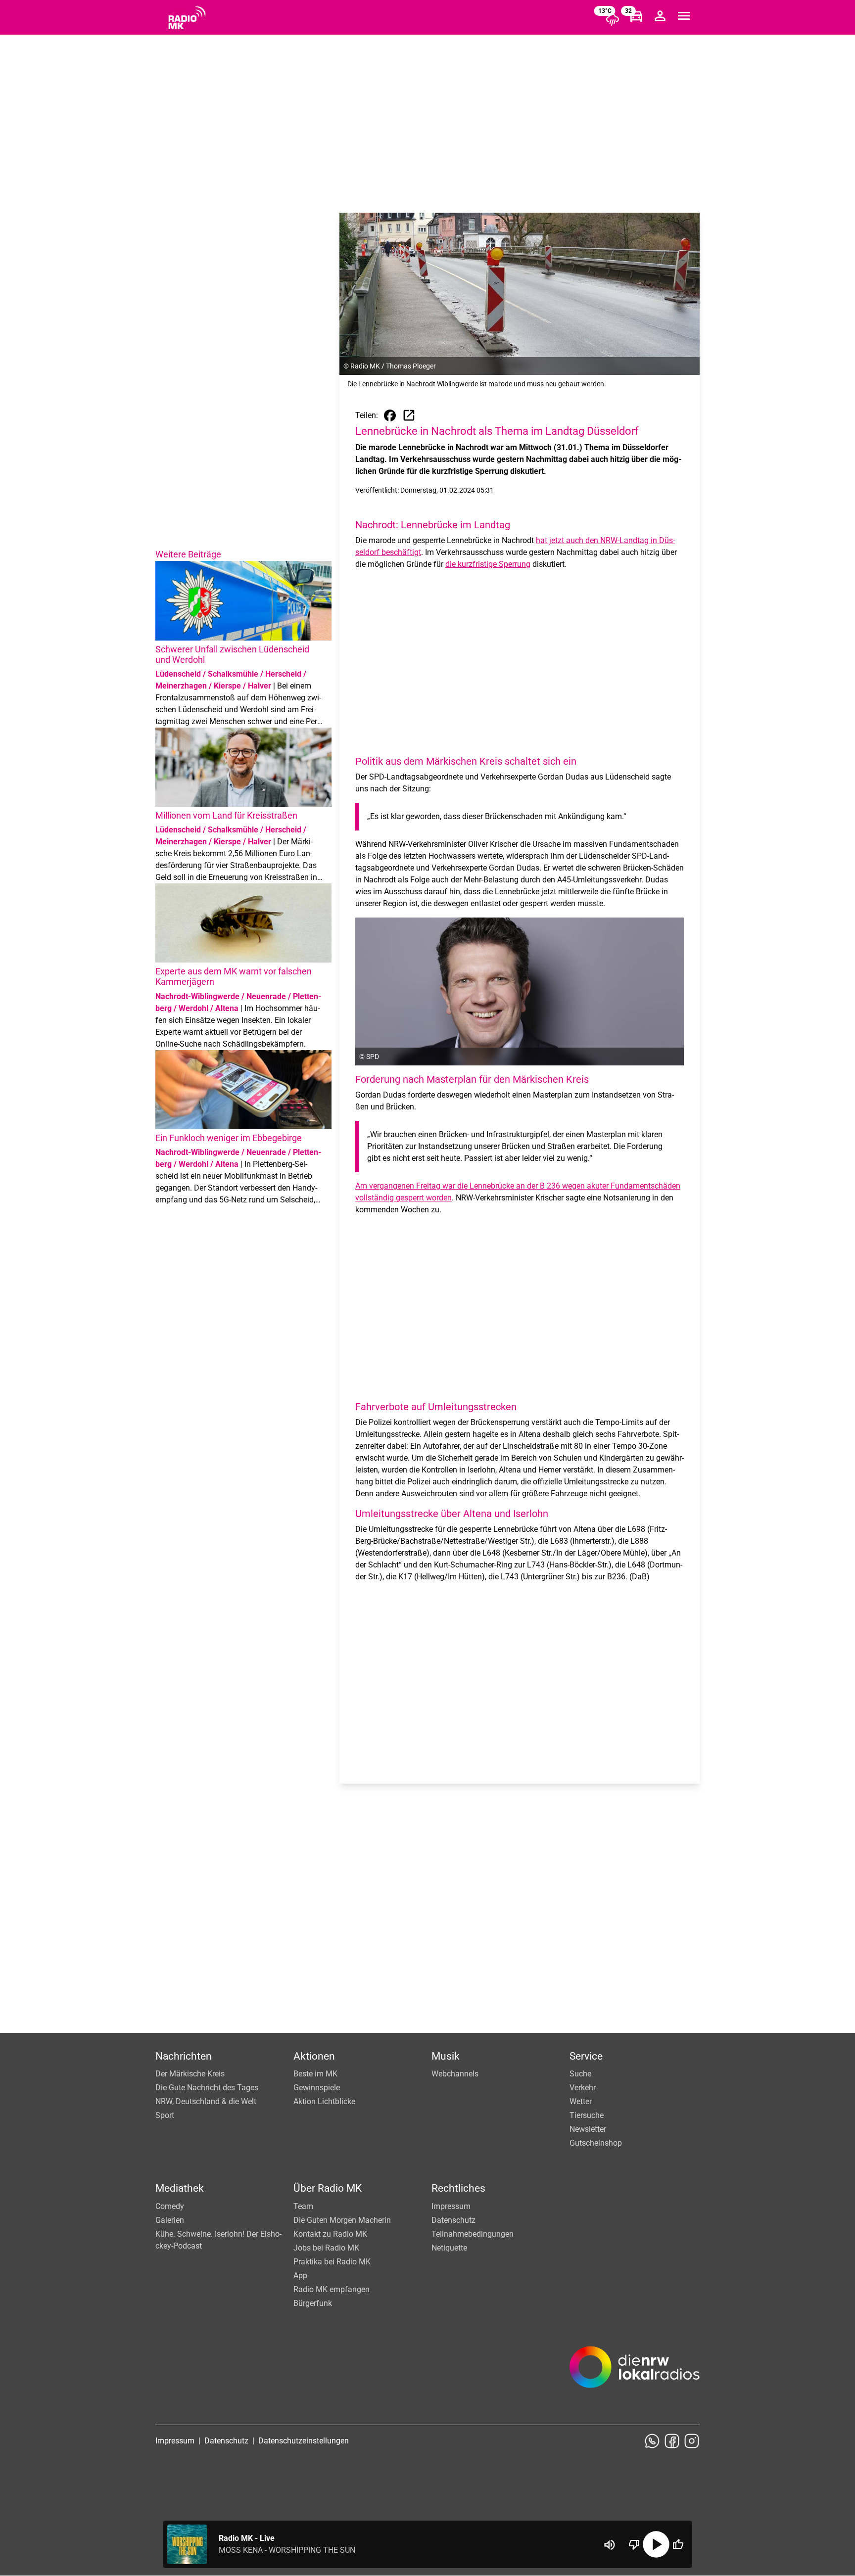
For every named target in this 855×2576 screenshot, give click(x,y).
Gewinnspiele (317, 2088)
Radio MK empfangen (332, 2289)
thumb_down (634, 2544)
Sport (165, 2115)
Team (303, 2206)
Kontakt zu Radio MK (330, 2234)
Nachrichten (184, 2056)
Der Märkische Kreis (190, 2074)
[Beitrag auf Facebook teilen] (390, 415)
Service (586, 2056)
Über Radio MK (328, 2188)
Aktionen (314, 2056)
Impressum (451, 2206)
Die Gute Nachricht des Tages (207, 2088)
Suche (580, 2074)
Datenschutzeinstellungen (304, 2441)
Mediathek (180, 2188)
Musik (446, 2056)
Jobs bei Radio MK (326, 2248)
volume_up (610, 2545)
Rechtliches (458, 2188)
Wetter (581, 2101)
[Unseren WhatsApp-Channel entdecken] (652, 2441)
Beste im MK (315, 2074)
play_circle (656, 2544)
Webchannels (455, 2074)
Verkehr (583, 2088)
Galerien (170, 2220)
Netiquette (449, 2248)
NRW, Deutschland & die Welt (206, 2101)
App (300, 2276)
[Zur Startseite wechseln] (187, 18)
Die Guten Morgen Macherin (342, 2220)
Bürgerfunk (313, 2303)
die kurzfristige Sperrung (488, 564)
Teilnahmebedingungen (473, 2234)
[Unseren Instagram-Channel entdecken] (692, 2441)
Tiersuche (587, 2115)
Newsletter (588, 2129)
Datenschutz (453, 2220)
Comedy (170, 2206)
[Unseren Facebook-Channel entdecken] (672, 2441)
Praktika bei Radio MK (332, 2262)
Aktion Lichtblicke (324, 2101)
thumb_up (678, 2544)
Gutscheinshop (596, 2143)
